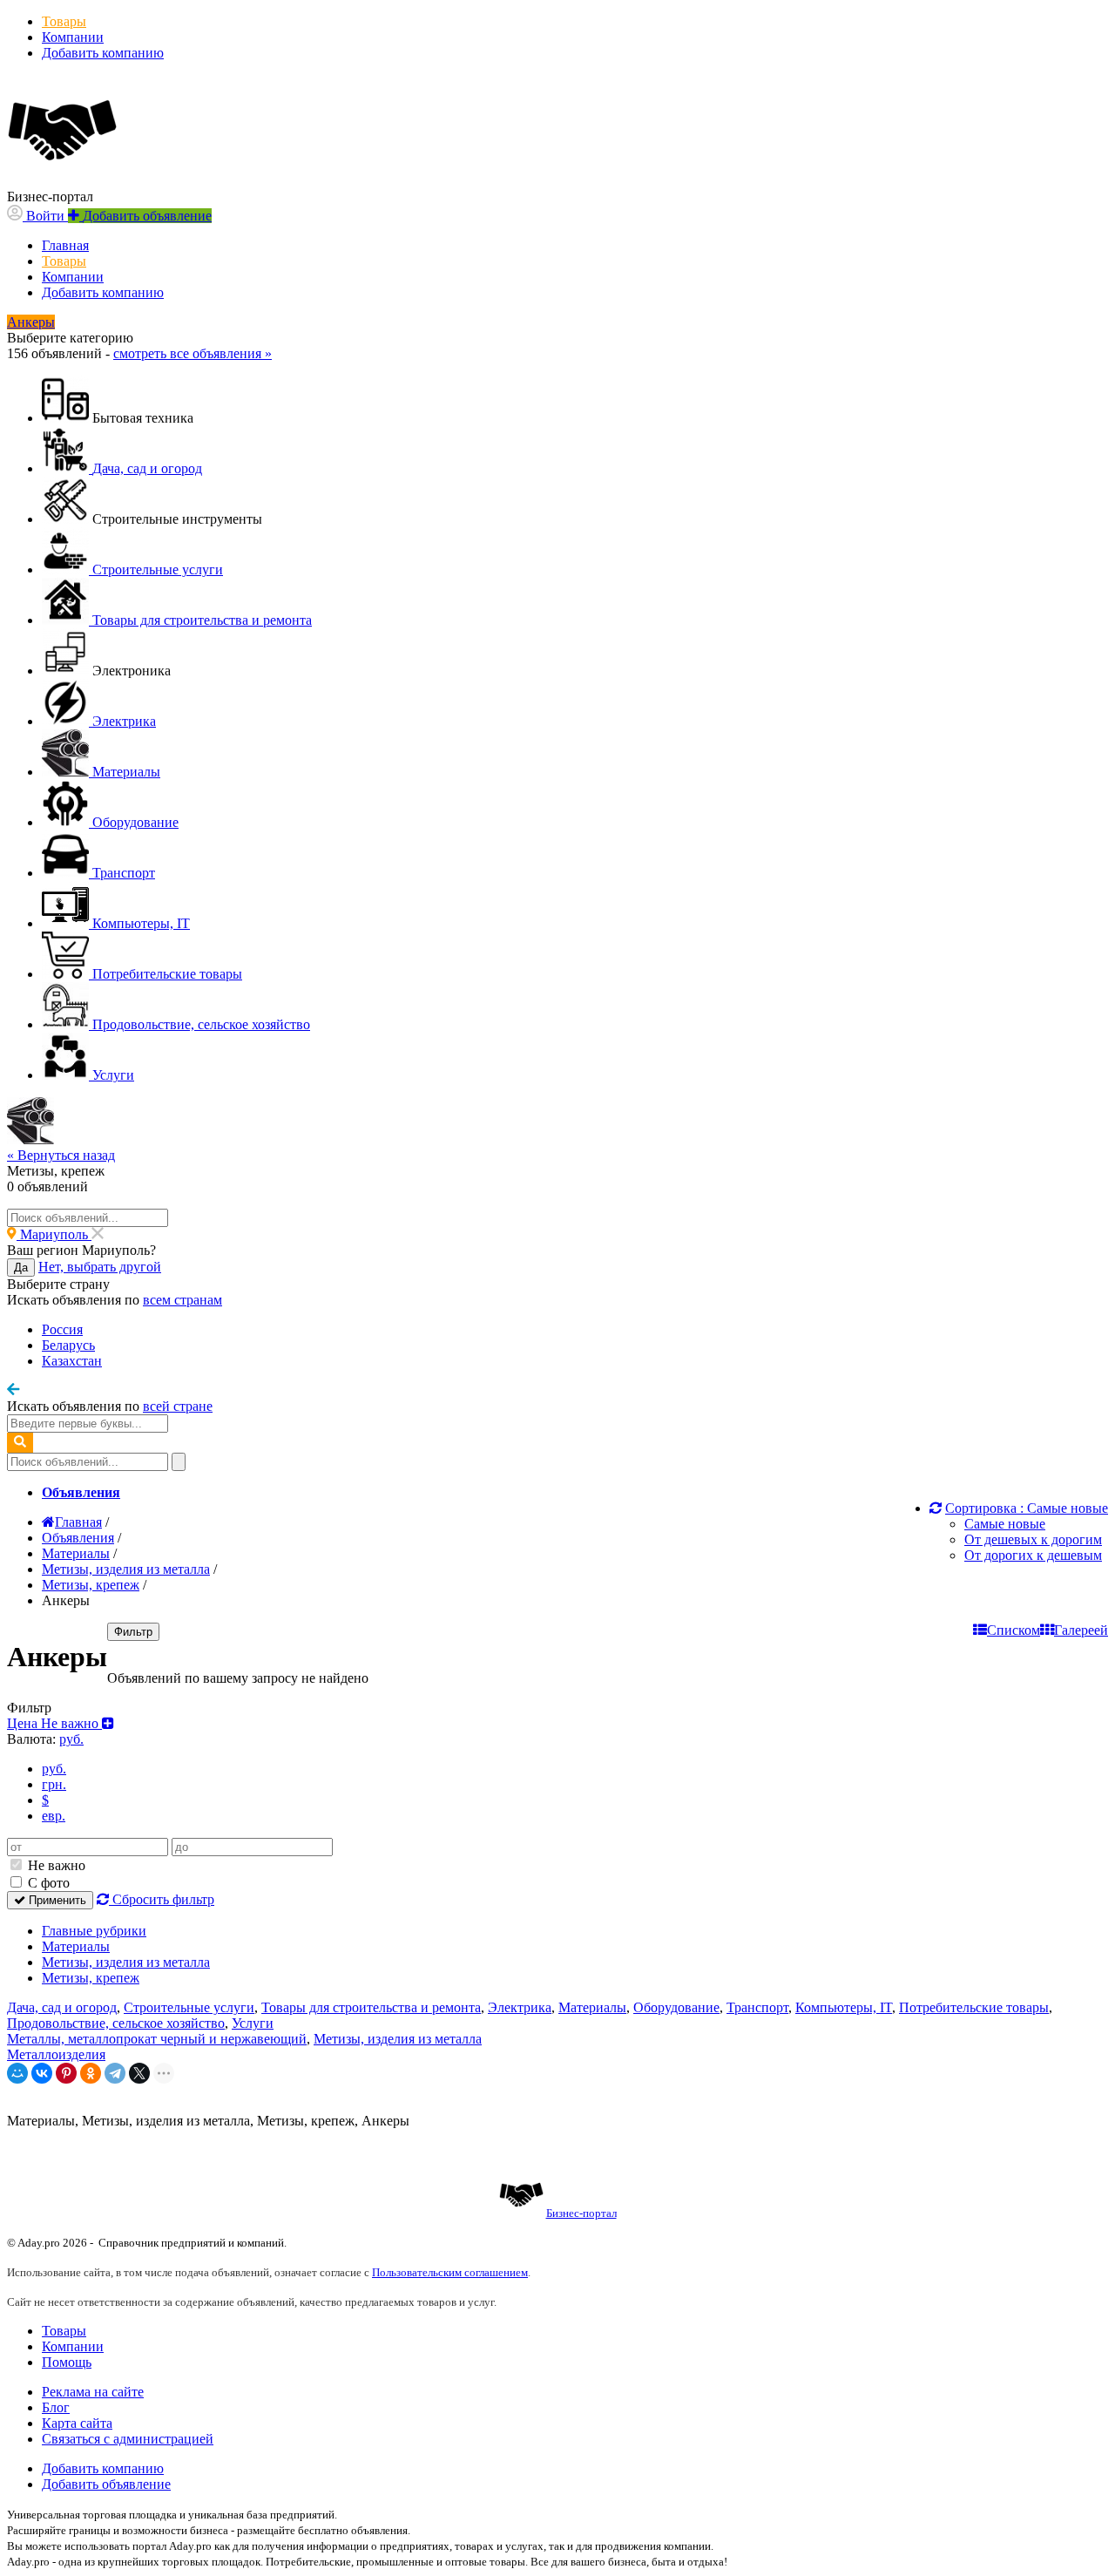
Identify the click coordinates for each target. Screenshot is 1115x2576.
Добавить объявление (106, 2484)
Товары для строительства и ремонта (371, 2007)
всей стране (178, 1406)
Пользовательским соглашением (450, 2272)
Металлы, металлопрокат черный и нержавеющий (157, 2039)
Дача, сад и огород (62, 2007)
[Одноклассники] (91, 2073)
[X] (139, 2073)
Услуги (253, 2023)
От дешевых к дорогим (1033, 1539)
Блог (56, 2407)
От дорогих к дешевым (1033, 1555)
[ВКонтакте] (42, 2073)
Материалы (76, 1946)
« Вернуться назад (61, 1155)
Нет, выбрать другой (100, 1267)
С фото (47, 1883)
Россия (62, 1329)
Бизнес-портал (581, 2213)
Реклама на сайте (93, 2392)
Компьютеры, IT (844, 2007)
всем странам (182, 1300)
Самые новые (1005, 1524)
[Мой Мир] (17, 2073)
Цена (54, 1723)
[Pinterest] (66, 2073)
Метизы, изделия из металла (126, 1962)
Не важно (55, 1865)
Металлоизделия (56, 2054)
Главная (65, 245)
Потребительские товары (974, 2007)
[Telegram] (115, 2073)
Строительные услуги (189, 2007)
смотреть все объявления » (193, 353)
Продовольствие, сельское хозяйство (116, 2023)
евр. (54, 1816)
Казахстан (72, 1361)
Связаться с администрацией (128, 2439)
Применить (56, 1900)
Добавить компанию (103, 53)
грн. (54, 1784)
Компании (73, 37)
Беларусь (68, 1345)
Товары (64, 21)
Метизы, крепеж (91, 1978)
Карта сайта (77, 2423)
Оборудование (676, 2007)
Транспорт (757, 2007)
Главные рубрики (94, 1931)
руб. (54, 1769)
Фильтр (133, 1632)
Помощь (67, 2362)
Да (21, 1268)
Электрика (520, 2007)
